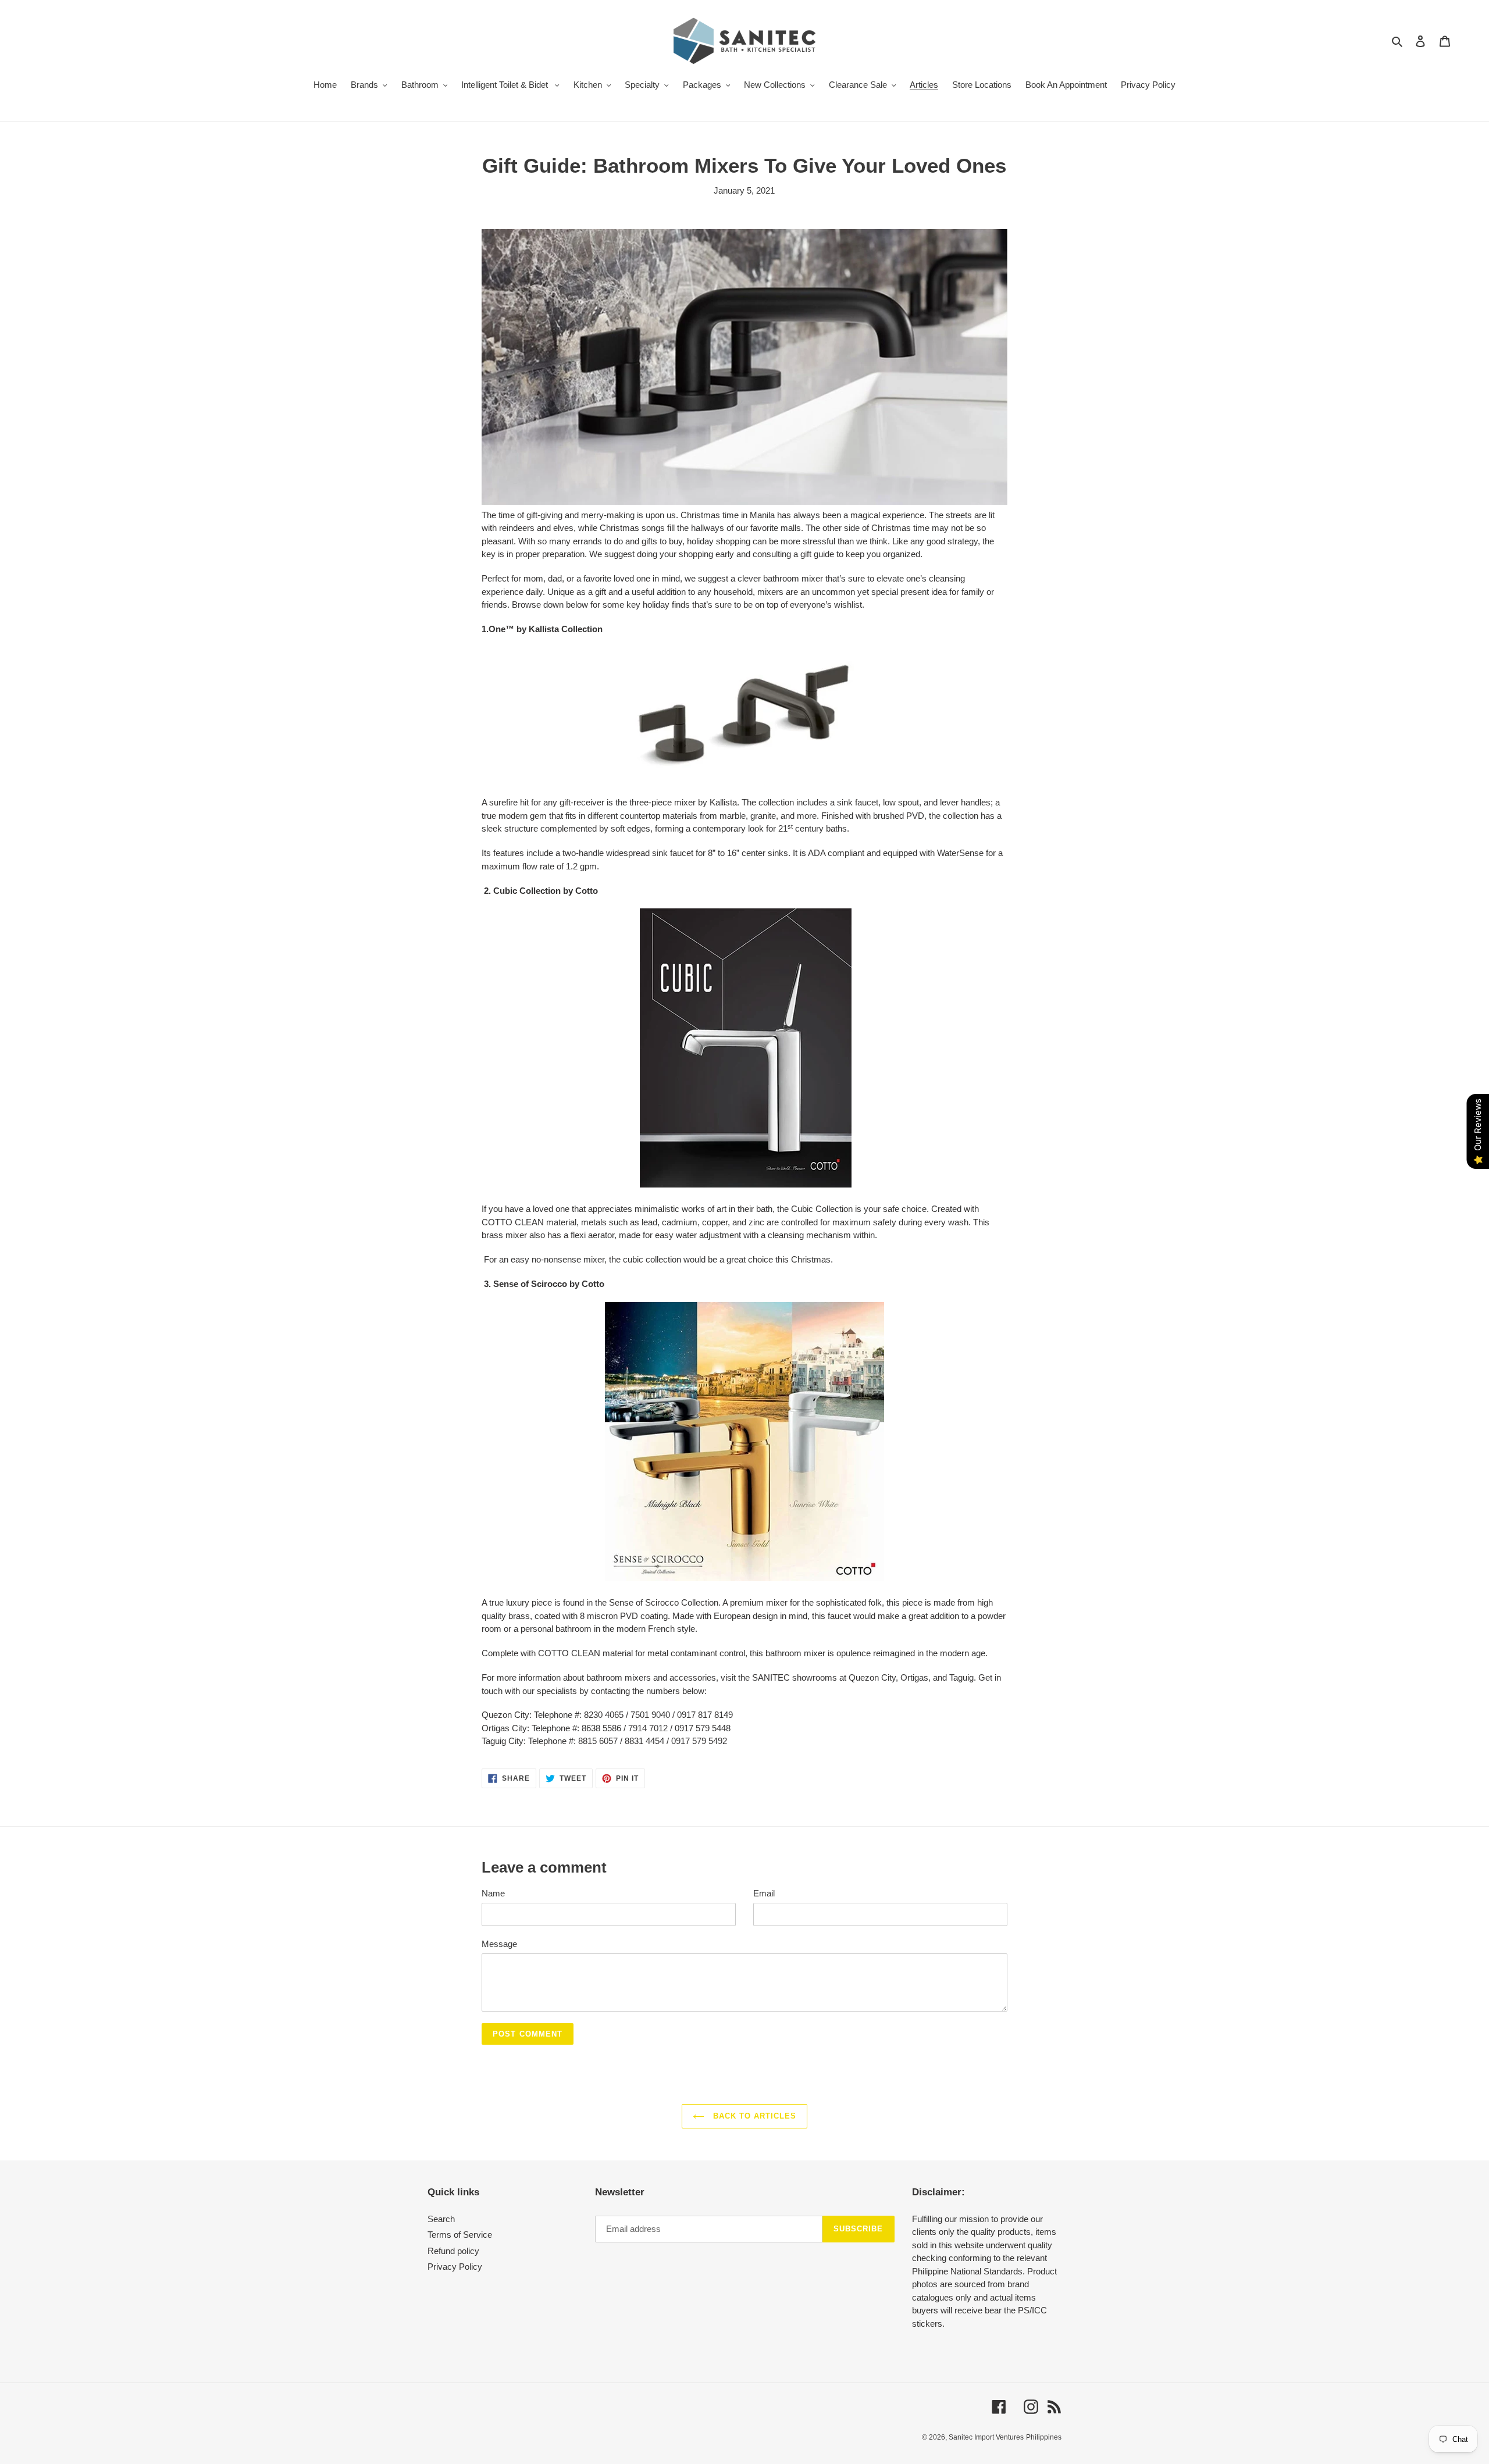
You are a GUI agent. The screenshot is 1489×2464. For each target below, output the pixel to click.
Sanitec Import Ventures (986, 2437)
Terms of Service (460, 2235)
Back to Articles (754, 2116)
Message (499, 1944)
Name (493, 1893)
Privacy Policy (455, 2267)
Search (441, 2219)
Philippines (1044, 2437)
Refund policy (453, 2251)
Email (764, 1893)
